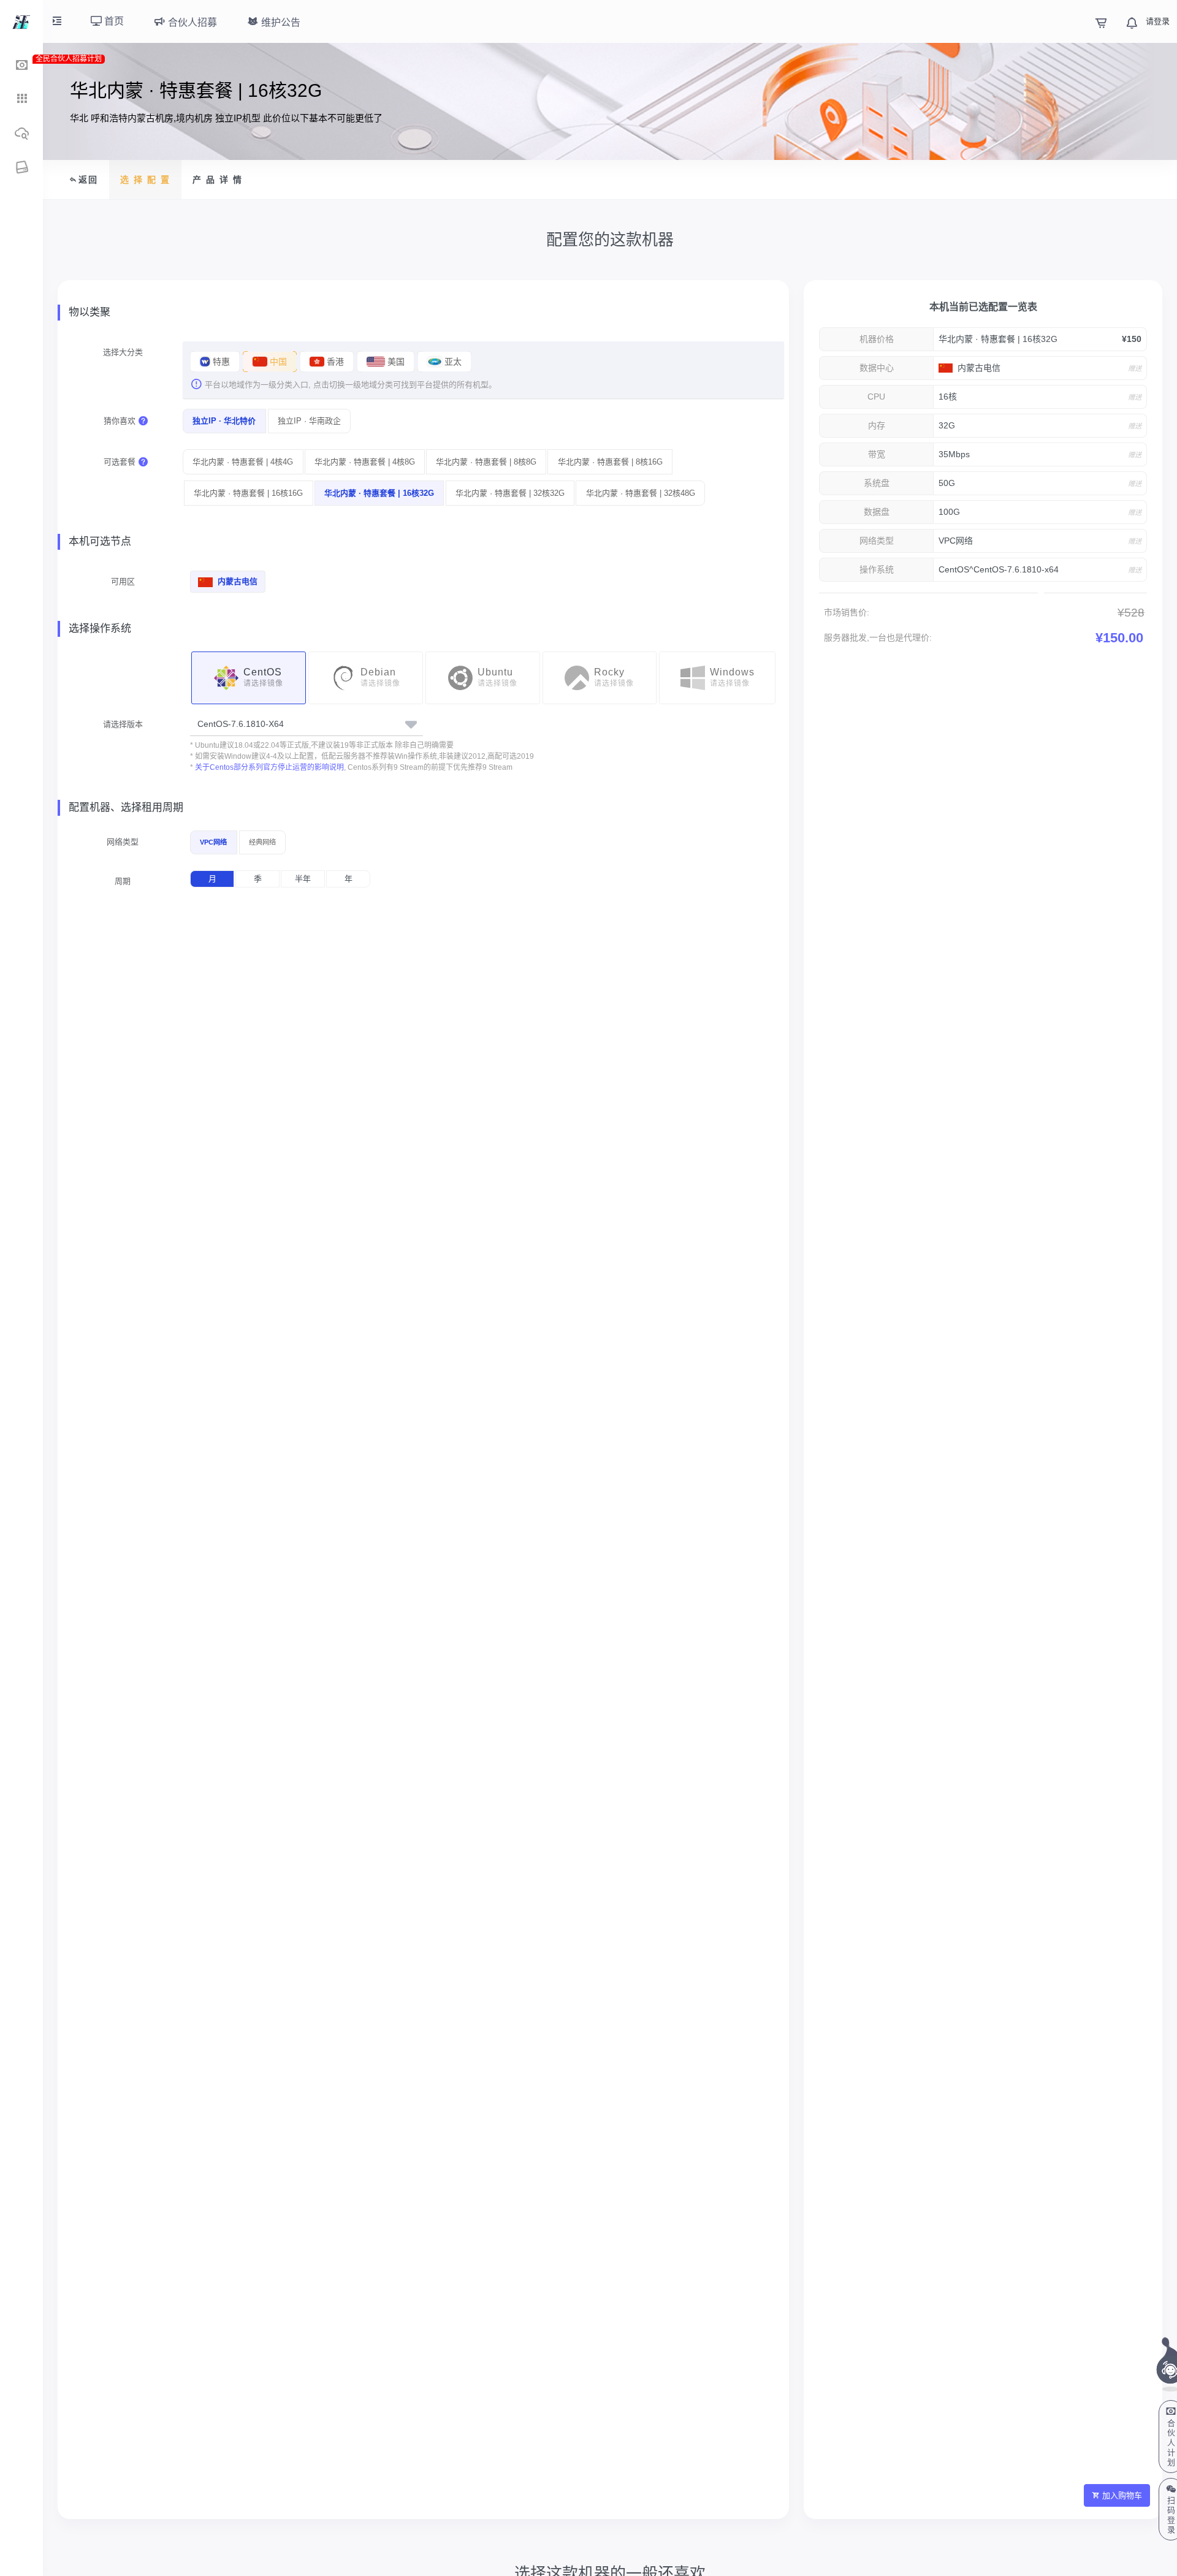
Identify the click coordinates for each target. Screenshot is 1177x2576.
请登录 (1158, 21)
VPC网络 (213, 842)
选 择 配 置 (145, 180)
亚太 (452, 362)
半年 (303, 879)
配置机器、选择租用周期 (126, 807)
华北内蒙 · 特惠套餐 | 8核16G (610, 462)
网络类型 (123, 842)
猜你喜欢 (120, 421)
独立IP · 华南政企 (309, 421)
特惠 (220, 362)
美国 (395, 362)
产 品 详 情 (218, 180)
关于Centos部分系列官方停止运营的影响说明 (269, 767)
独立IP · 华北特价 (224, 421)
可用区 (123, 581)
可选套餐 (120, 462)
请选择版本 (123, 724)
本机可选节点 (100, 541)
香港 (334, 362)
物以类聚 (90, 312)
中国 (277, 362)
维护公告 (280, 22)
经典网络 (262, 842)
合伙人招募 (191, 22)
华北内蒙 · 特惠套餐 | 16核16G (248, 493)
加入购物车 (1122, 2495)
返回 (88, 180)
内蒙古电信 (236, 581)
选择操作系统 (100, 629)
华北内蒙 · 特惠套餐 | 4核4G (243, 462)
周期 (123, 881)
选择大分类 (123, 352)
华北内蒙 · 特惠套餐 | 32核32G (510, 493)
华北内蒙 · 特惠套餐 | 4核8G (365, 462)
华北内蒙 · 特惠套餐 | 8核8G (486, 462)
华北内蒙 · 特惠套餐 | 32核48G (641, 493)
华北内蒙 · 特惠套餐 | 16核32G (379, 493)
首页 (113, 21)
